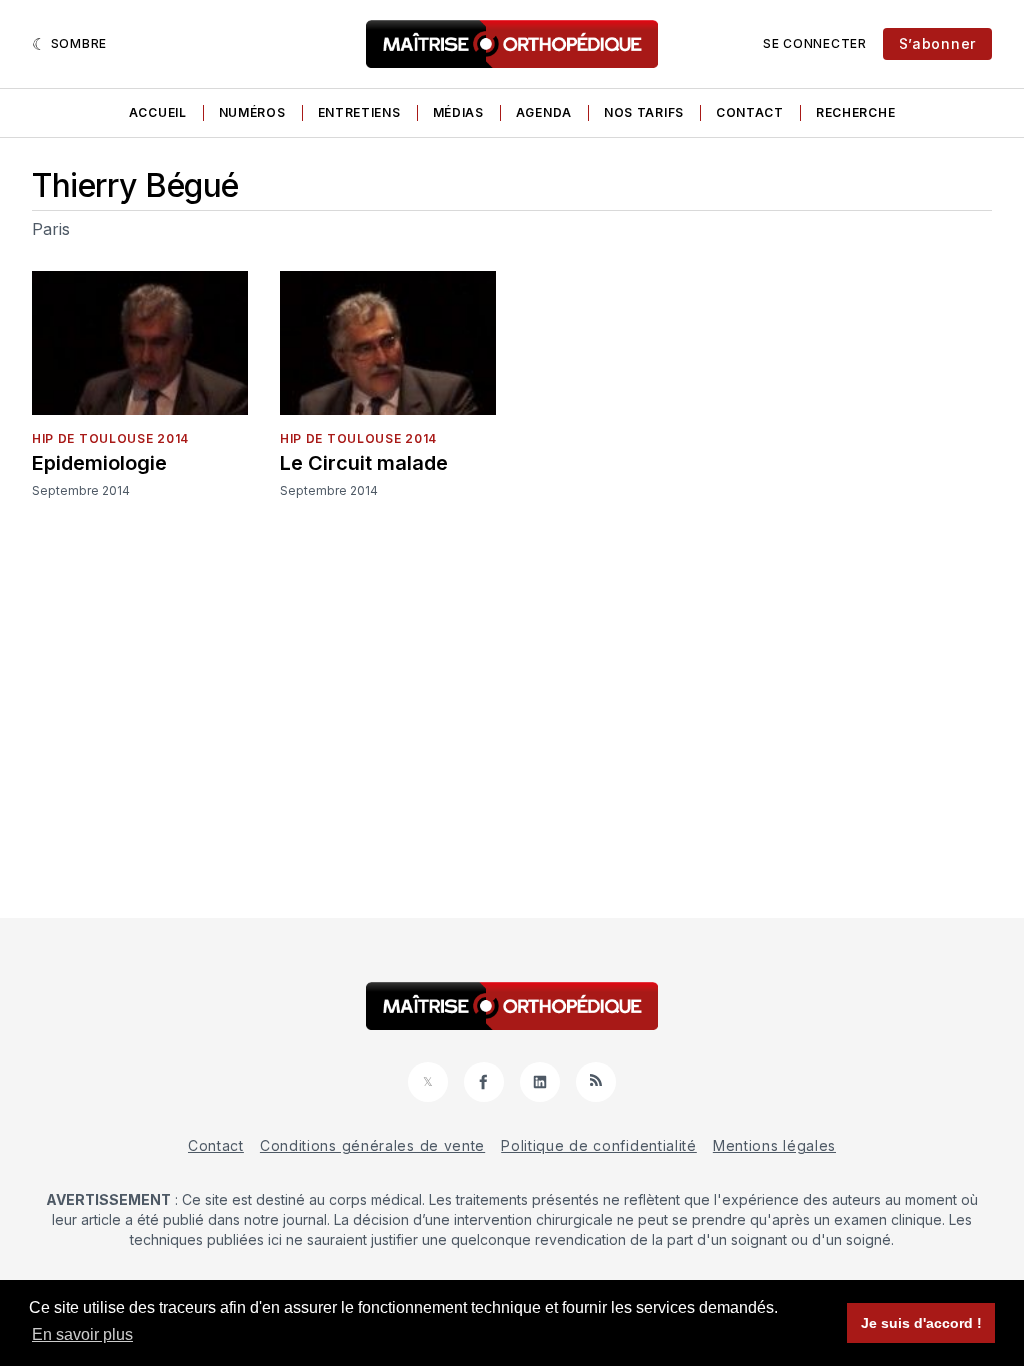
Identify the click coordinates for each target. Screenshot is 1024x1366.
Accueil (158, 112)
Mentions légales (774, 1145)
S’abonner (937, 43)
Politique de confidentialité (599, 1145)
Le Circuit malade (364, 463)
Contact (750, 112)
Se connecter (814, 43)
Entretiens (359, 112)
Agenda (544, 112)
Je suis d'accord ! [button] (921, 1323)
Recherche (855, 112)
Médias (458, 112)
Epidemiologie (99, 463)
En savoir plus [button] (82, 1334)
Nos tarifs (644, 112)
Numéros (252, 112)
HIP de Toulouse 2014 (110, 438)
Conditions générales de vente (372, 1145)
